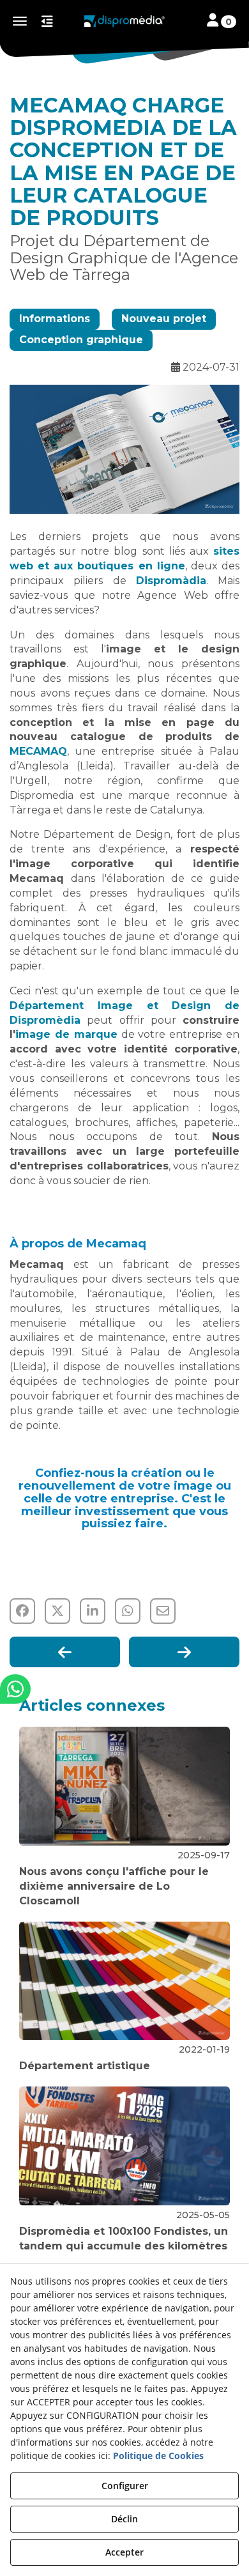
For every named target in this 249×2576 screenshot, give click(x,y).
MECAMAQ (38, 751)
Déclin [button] (124, 2519)
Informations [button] (55, 319)
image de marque (66, 1034)
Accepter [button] (124, 2552)
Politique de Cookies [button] (158, 2456)
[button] (124, 21)
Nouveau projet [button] (164, 319)
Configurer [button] (125, 2486)
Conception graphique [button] (81, 340)
